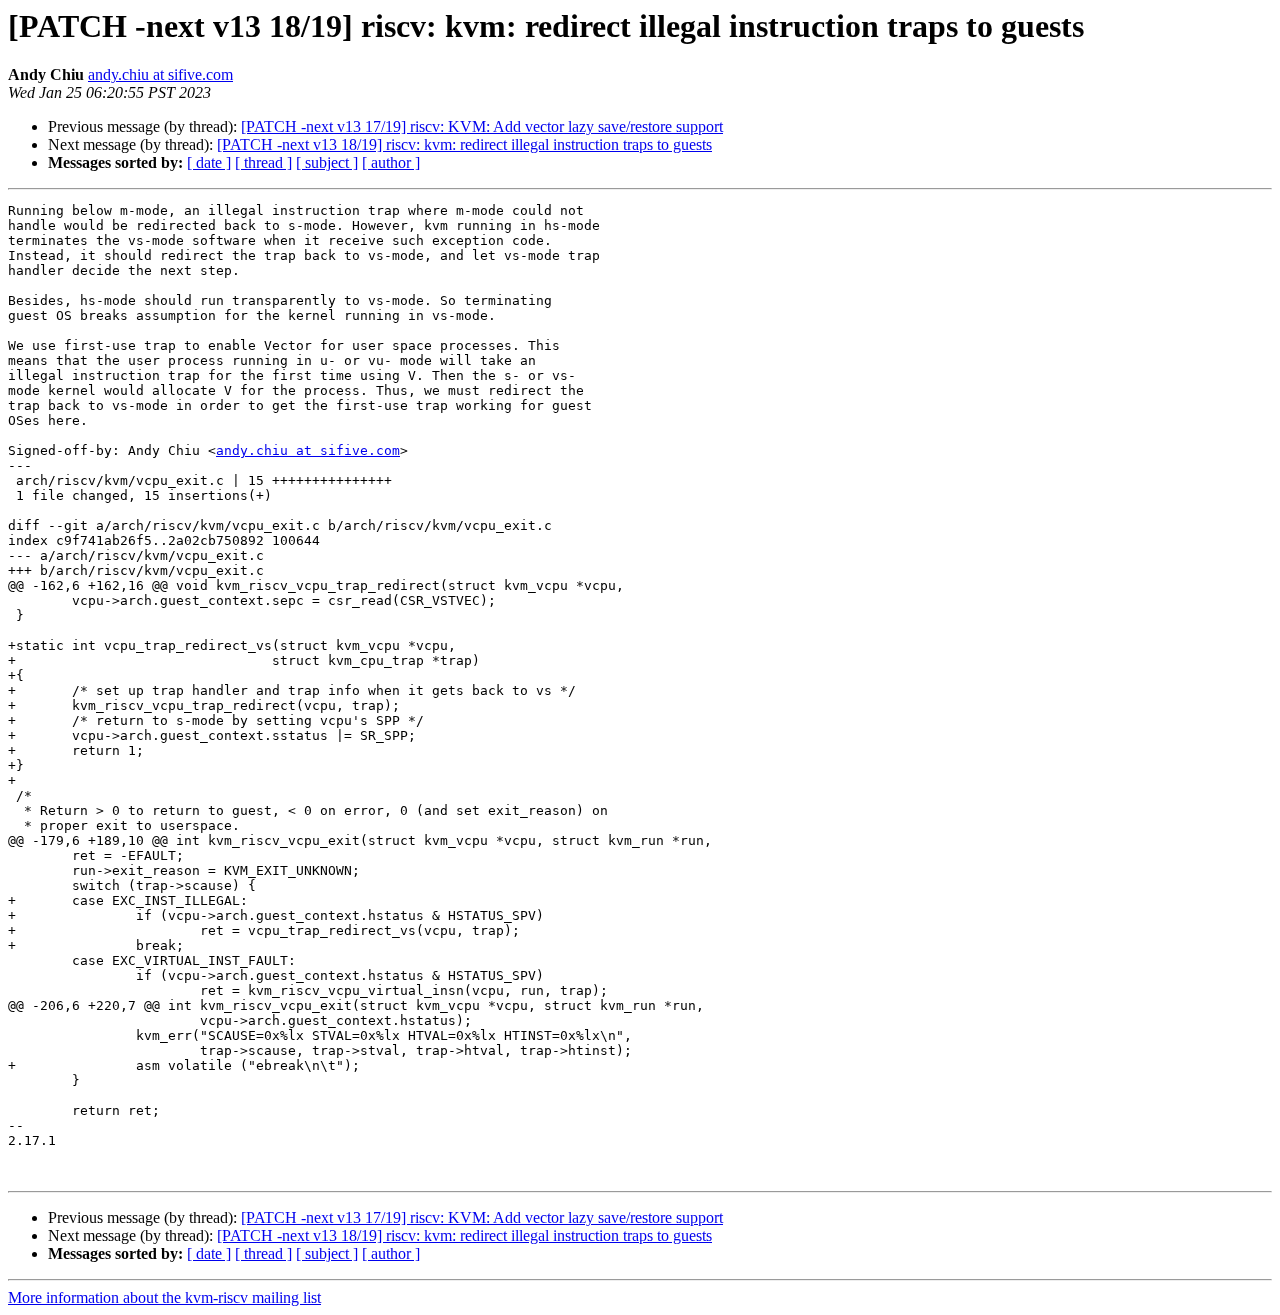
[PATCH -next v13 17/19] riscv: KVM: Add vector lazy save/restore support (482, 126)
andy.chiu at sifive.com (160, 74)
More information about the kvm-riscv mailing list (164, 1297)
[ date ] (209, 162)
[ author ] (391, 162)
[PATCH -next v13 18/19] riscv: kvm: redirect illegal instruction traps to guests (464, 144)
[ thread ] (263, 162)
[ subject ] (327, 162)
